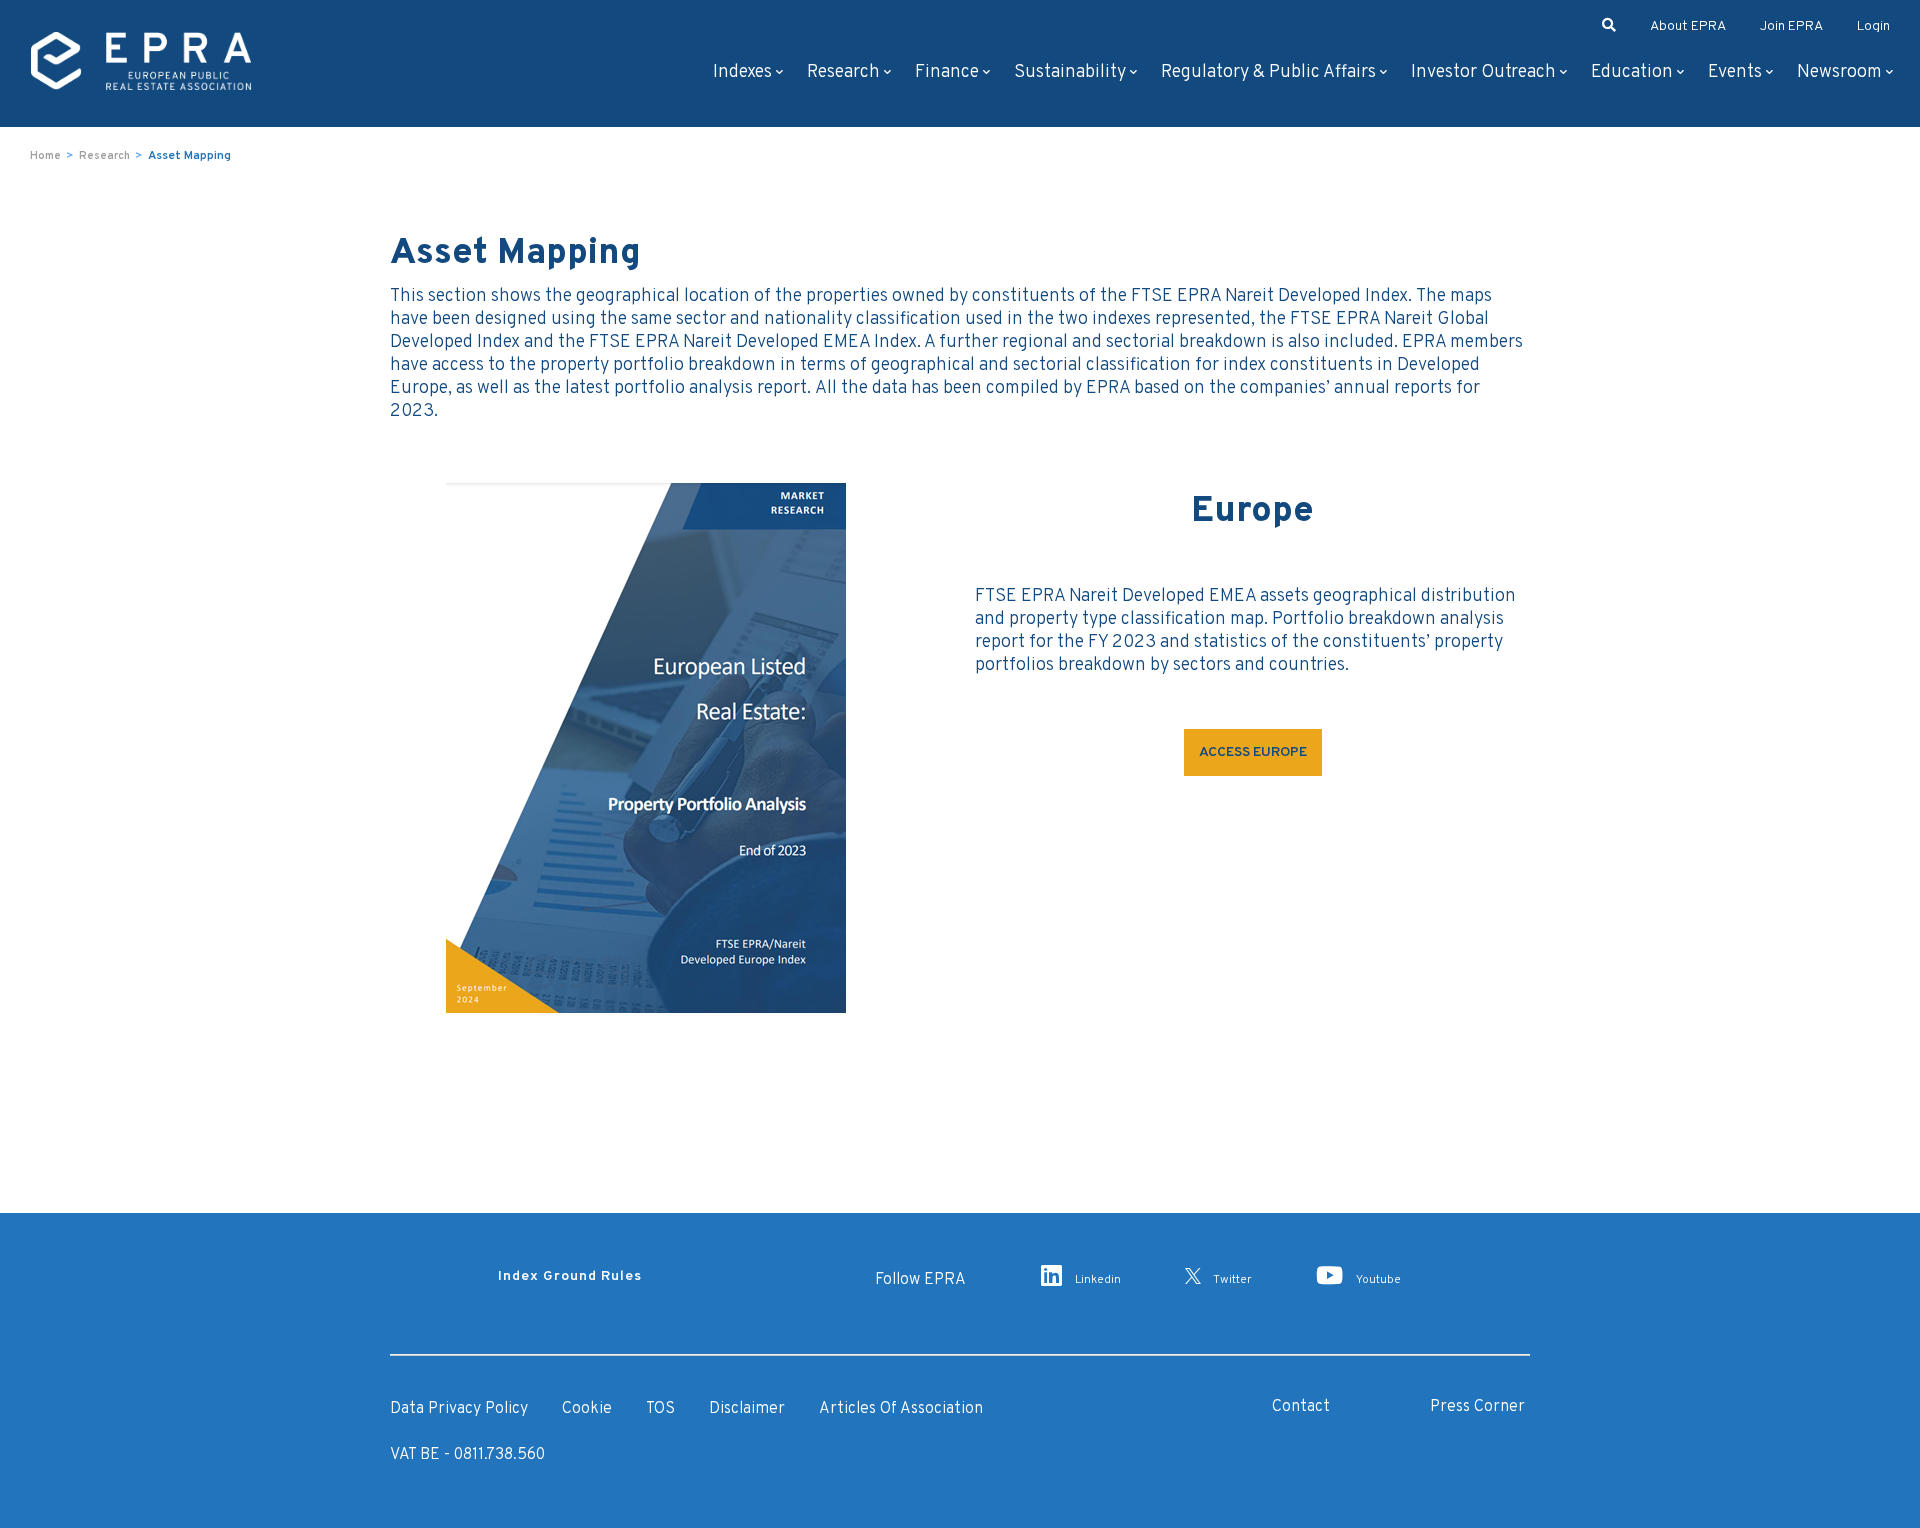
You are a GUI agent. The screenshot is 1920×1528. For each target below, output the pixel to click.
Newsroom (1839, 72)
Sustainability (1070, 72)
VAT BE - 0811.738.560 (467, 1455)
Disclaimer (747, 1409)
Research (843, 72)
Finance (947, 72)
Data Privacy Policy (459, 1409)
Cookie (587, 1409)
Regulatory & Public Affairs (1268, 72)
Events (1735, 72)
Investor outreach (1483, 72)
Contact (1301, 1407)
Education (1632, 72)
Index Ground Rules (570, 1276)
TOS (660, 1409)
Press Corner (1477, 1407)
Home (45, 156)
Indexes (742, 72)
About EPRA (1688, 26)
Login (1873, 26)
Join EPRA (1791, 26)
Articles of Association (901, 1409)
